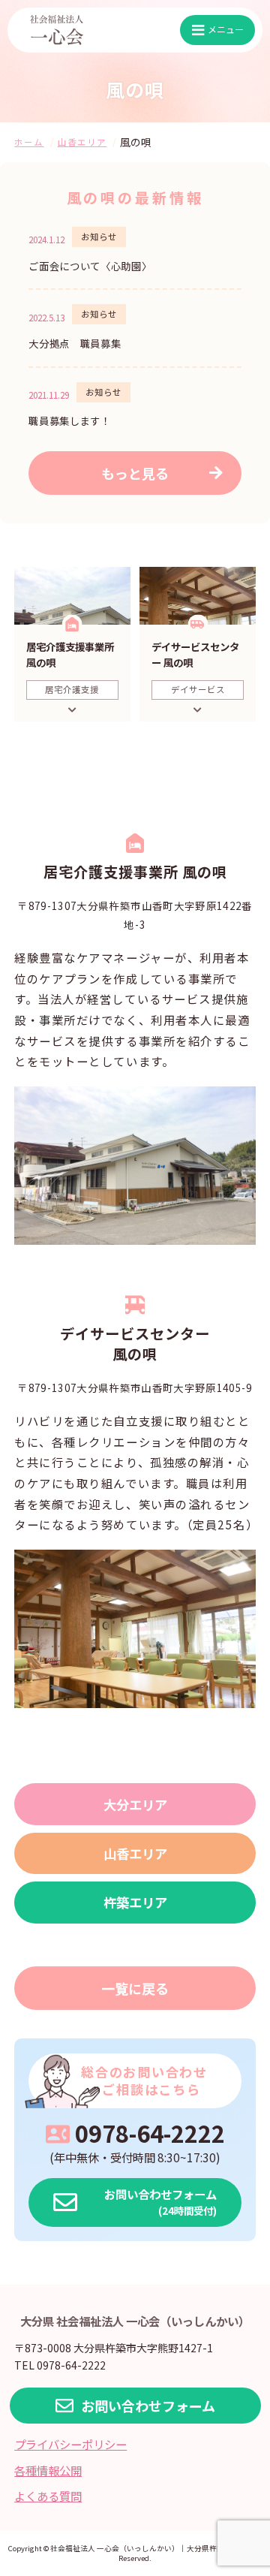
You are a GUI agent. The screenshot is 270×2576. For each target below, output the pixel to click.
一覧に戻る (135, 1988)
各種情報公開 (48, 2470)
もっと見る (135, 473)
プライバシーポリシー (70, 2444)
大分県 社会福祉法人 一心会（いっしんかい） (135, 2321)
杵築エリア (135, 1902)
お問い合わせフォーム (148, 2406)
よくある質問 (48, 2496)
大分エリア (135, 1805)
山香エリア (135, 1853)
